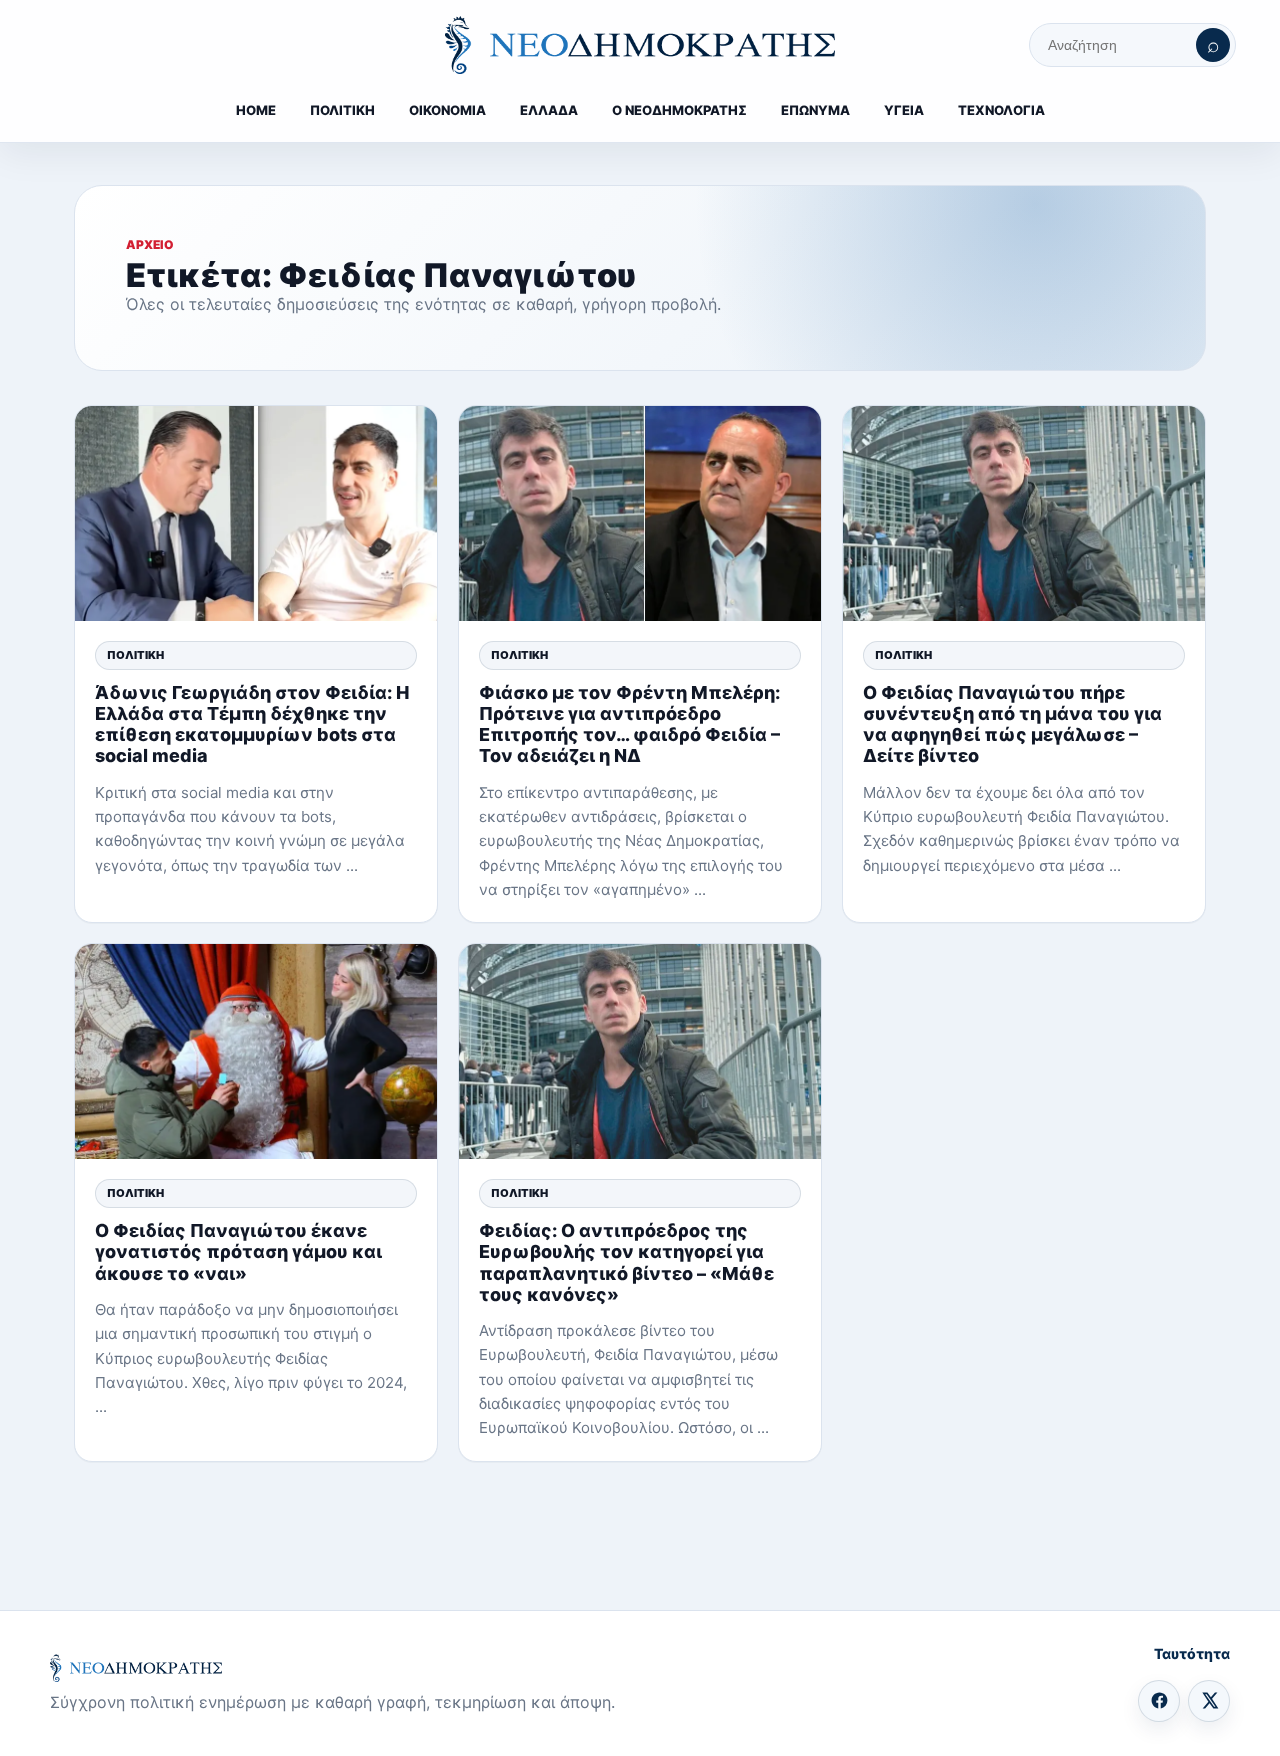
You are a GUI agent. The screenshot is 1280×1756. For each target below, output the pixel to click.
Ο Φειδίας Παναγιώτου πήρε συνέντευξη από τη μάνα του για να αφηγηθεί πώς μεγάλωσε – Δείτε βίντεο (1012, 724)
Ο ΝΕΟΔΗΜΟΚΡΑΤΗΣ (679, 110)
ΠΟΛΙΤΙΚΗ (342, 110)
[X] (1209, 1701)
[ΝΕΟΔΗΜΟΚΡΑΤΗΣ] (640, 45)
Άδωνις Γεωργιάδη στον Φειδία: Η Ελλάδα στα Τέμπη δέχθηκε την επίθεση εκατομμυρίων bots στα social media (252, 724)
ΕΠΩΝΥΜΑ (815, 110)
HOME (256, 110)
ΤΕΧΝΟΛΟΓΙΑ (1001, 110)
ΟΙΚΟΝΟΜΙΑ (447, 110)
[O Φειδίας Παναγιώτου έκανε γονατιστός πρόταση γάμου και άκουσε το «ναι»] (256, 1051)
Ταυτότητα (1192, 1653)
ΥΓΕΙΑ (904, 110)
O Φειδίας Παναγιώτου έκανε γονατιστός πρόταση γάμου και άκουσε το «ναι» (238, 1251)
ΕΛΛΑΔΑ (549, 110)
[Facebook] (1159, 1701)
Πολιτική (135, 655)
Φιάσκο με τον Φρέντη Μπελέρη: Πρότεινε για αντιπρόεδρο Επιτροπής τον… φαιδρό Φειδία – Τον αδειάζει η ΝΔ (629, 724)
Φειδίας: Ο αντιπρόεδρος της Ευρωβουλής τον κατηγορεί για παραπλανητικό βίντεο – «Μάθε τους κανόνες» (626, 1262)
